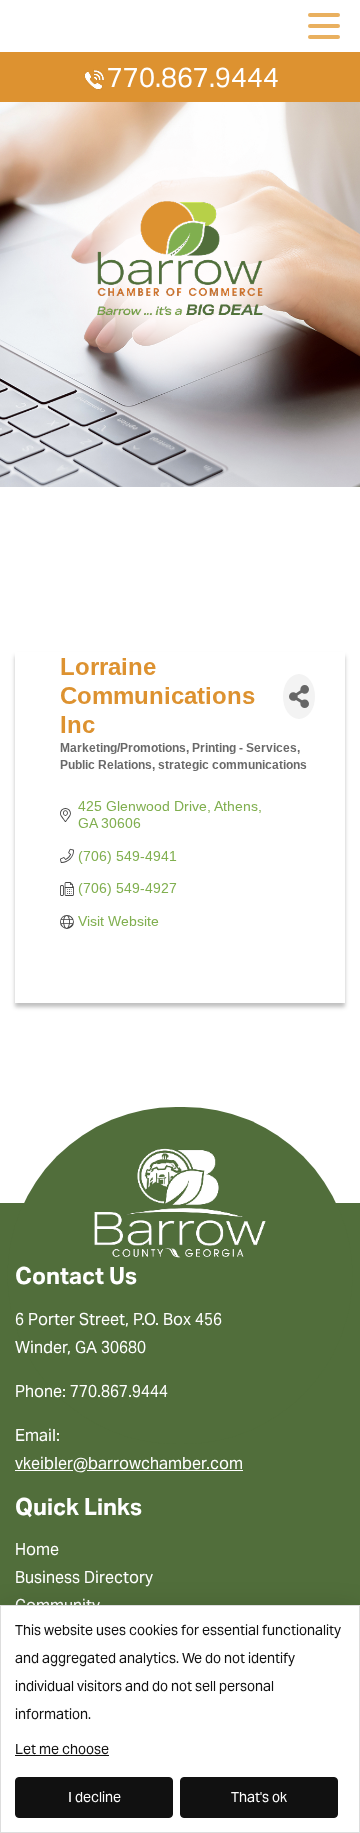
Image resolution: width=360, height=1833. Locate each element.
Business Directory (84, 1577)
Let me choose (62, 1749)
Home (37, 1549)
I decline (94, 1797)
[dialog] (180, 1719)
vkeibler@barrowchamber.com (129, 1463)
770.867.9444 (193, 77)
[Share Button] (299, 696)
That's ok (259, 1797)
